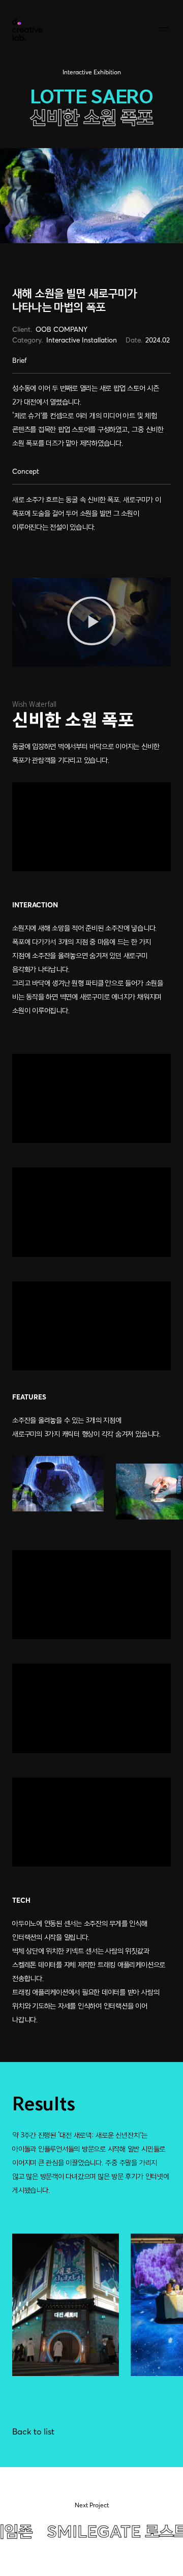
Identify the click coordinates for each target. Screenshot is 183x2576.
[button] (91, 622)
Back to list (33, 2431)
